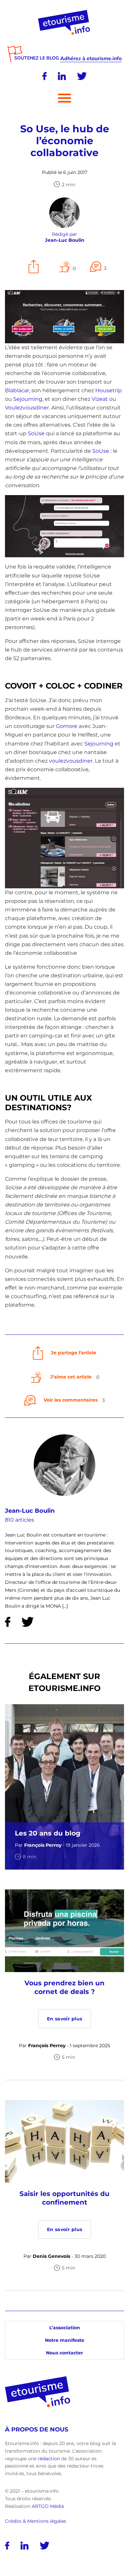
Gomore (67, 726)
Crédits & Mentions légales (36, 2521)
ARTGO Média (48, 2506)
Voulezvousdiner (27, 408)
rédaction (49, 2459)
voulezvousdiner (71, 761)
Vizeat (100, 399)
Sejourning (28, 399)
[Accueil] (65, 12)
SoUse (36, 433)
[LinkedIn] (62, 76)
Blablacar (17, 390)
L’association (65, 2328)
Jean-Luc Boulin (30, 1511)
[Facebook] (44, 76)
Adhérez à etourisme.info (91, 59)
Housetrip (108, 390)
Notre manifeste (65, 2340)
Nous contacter (64, 2353)
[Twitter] (82, 76)
